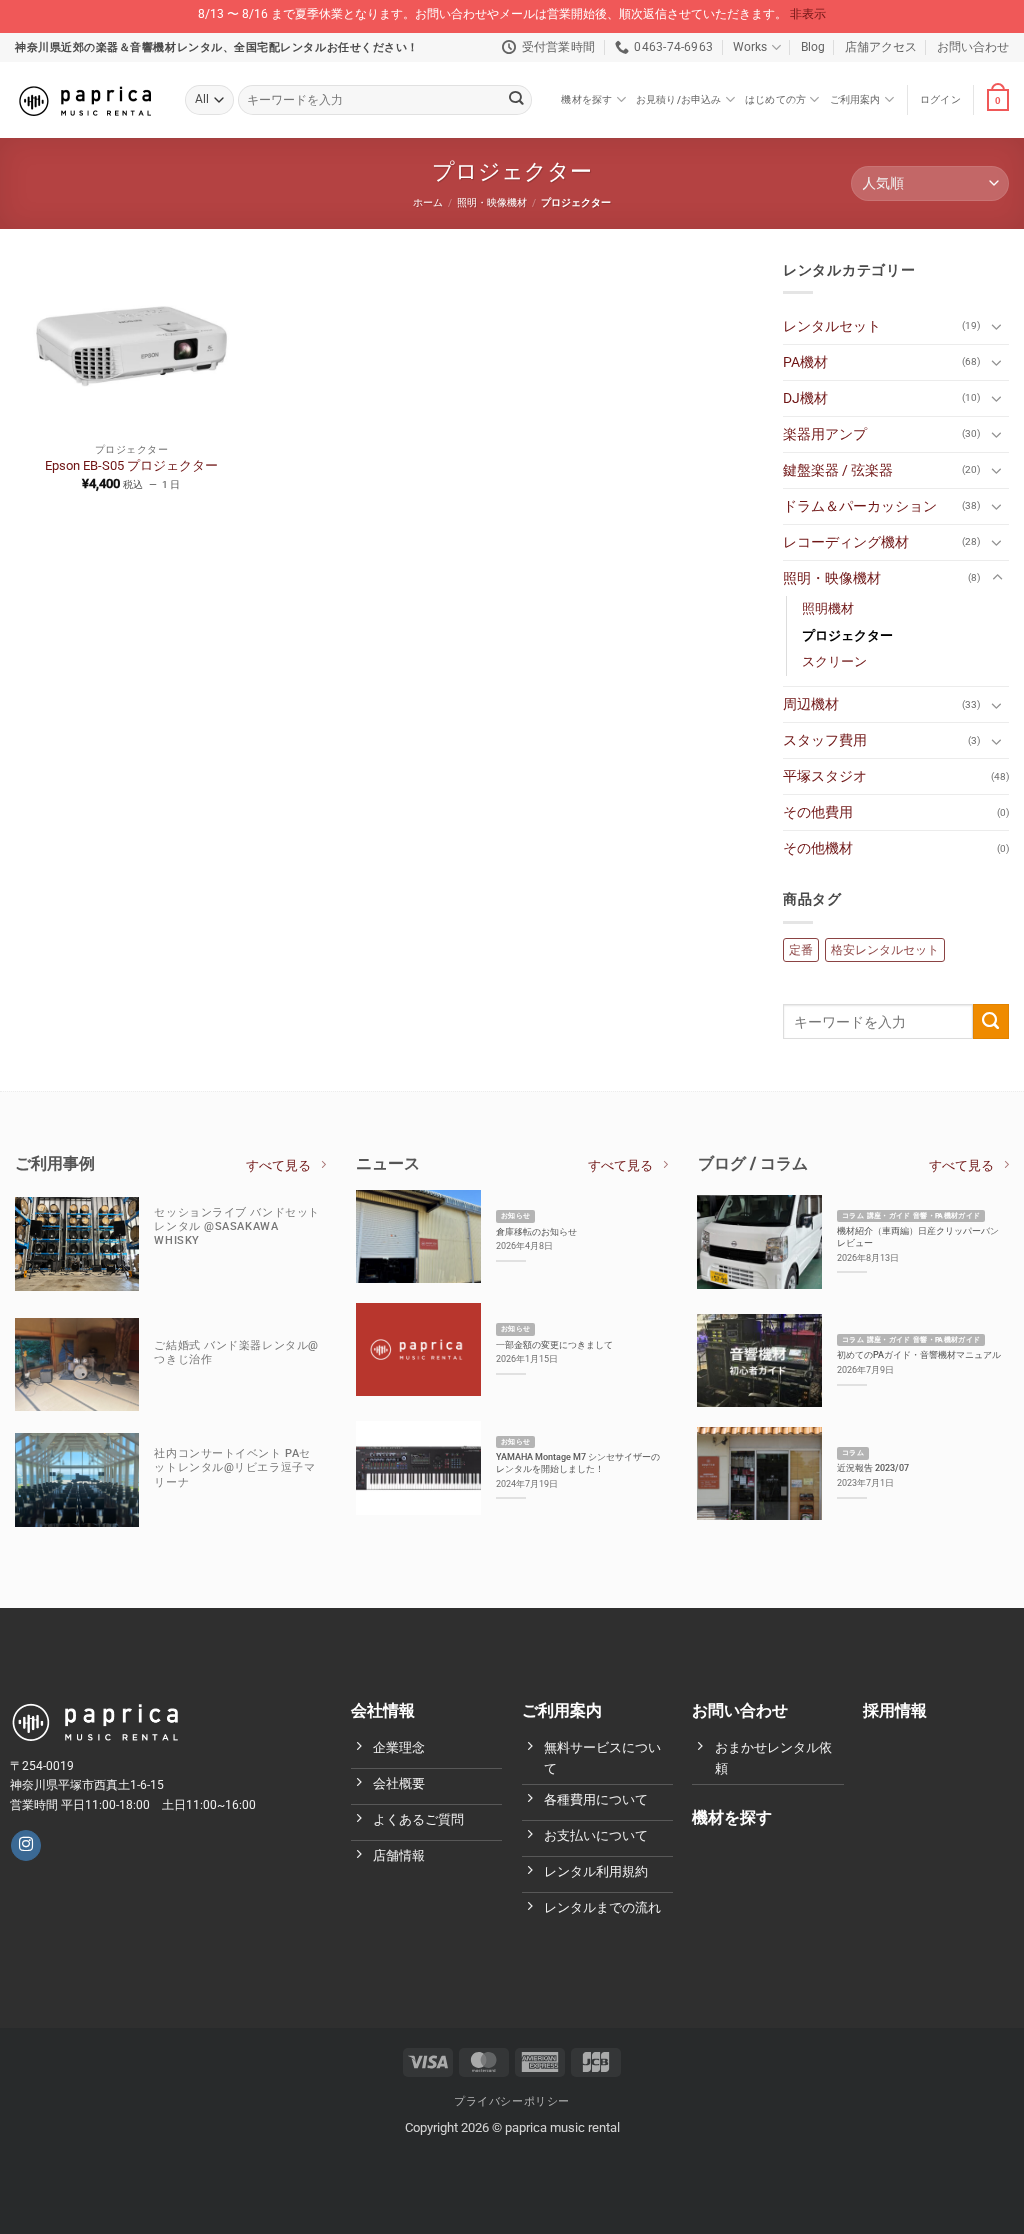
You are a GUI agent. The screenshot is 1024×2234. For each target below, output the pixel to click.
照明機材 (828, 608)
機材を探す (586, 99)
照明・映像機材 (492, 202)
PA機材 (805, 362)
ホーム (428, 202)
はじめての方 (775, 99)
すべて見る (278, 1165)
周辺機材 (811, 704)
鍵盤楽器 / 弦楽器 (838, 470)
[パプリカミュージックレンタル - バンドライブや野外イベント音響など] (85, 100)
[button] (940, 100)
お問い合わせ (973, 47)
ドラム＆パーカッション (860, 506)
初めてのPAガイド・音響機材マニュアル (919, 1354)
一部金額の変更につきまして (554, 1344)
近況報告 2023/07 (873, 1467)
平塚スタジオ (825, 776)
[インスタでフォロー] (26, 1845)
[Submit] (515, 100)
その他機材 (818, 848)
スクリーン (834, 661)
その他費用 (818, 812)
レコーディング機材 (846, 542)
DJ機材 (805, 398)
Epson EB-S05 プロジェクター (131, 465)
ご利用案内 (855, 99)
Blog (813, 47)
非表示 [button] (808, 14)
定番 (801, 950)
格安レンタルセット (885, 950)
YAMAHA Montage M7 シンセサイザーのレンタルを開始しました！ (578, 1462)
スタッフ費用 (825, 740)
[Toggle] (997, 326)
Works (750, 47)
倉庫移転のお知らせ (536, 1231)
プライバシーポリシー (512, 2101)
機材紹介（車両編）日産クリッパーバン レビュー (918, 1236)
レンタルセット (832, 326)
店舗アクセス (881, 47)
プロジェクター (847, 635)
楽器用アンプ (825, 434)
